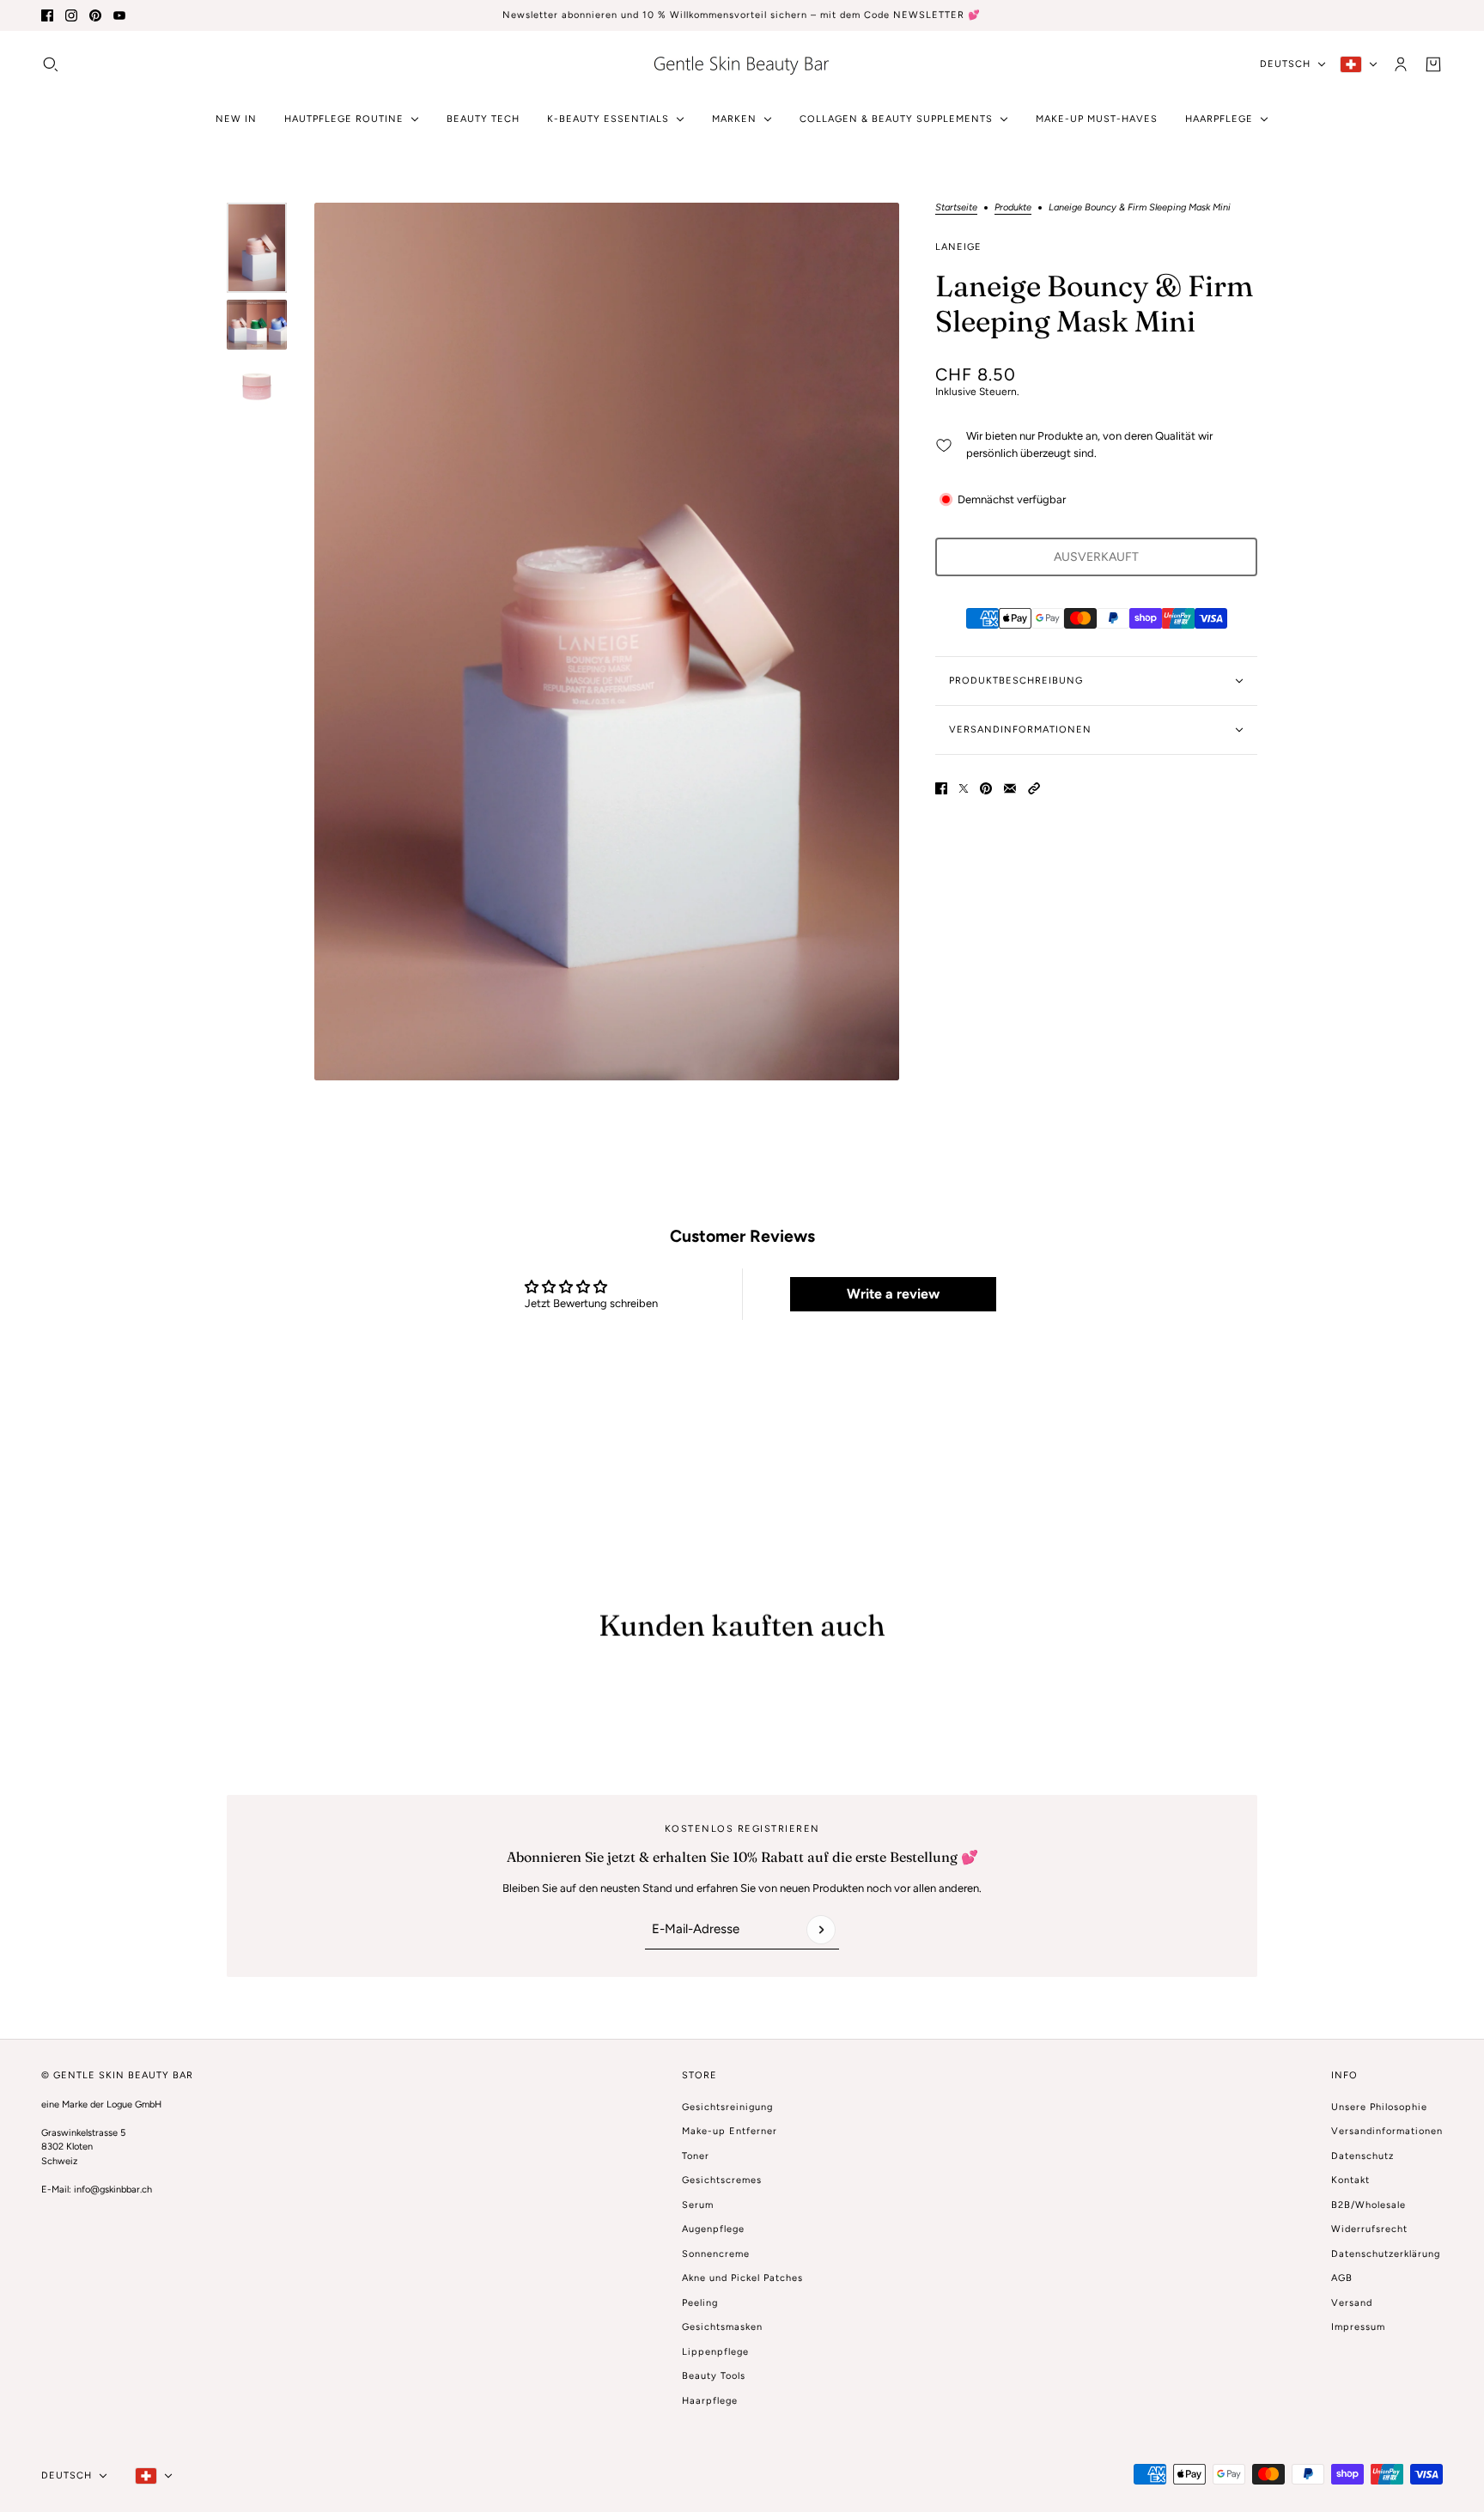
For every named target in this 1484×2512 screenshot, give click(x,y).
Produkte (1013, 208)
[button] (1034, 788)
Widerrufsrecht (1369, 2229)
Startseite (956, 208)
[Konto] (1401, 64)
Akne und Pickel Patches (742, 2278)
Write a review (893, 1294)
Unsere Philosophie (1379, 2107)
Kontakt (1350, 2180)
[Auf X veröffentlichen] (964, 788)
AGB (1342, 2278)
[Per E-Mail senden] (1010, 788)
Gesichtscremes (722, 2180)
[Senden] (821, 1930)
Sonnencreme (716, 2254)
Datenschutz (1362, 2156)
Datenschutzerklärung (1386, 2254)
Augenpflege (713, 2229)
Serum (698, 2205)
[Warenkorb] (1433, 64)
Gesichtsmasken (722, 2327)
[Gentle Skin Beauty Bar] (742, 64)
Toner (696, 2156)
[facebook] (47, 15)
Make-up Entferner (730, 2131)
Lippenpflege (715, 2352)
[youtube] (119, 15)
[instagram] (71, 15)
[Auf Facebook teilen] (941, 788)
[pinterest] (95, 15)
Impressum (1358, 2327)
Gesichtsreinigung (727, 2107)
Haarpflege (710, 2401)
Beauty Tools (714, 2376)
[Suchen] (51, 64)
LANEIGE (958, 247)
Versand (1352, 2303)
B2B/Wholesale (1368, 2205)
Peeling (700, 2303)
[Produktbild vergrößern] (607, 642)
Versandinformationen (1387, 2131)
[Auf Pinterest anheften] (986, 788)
